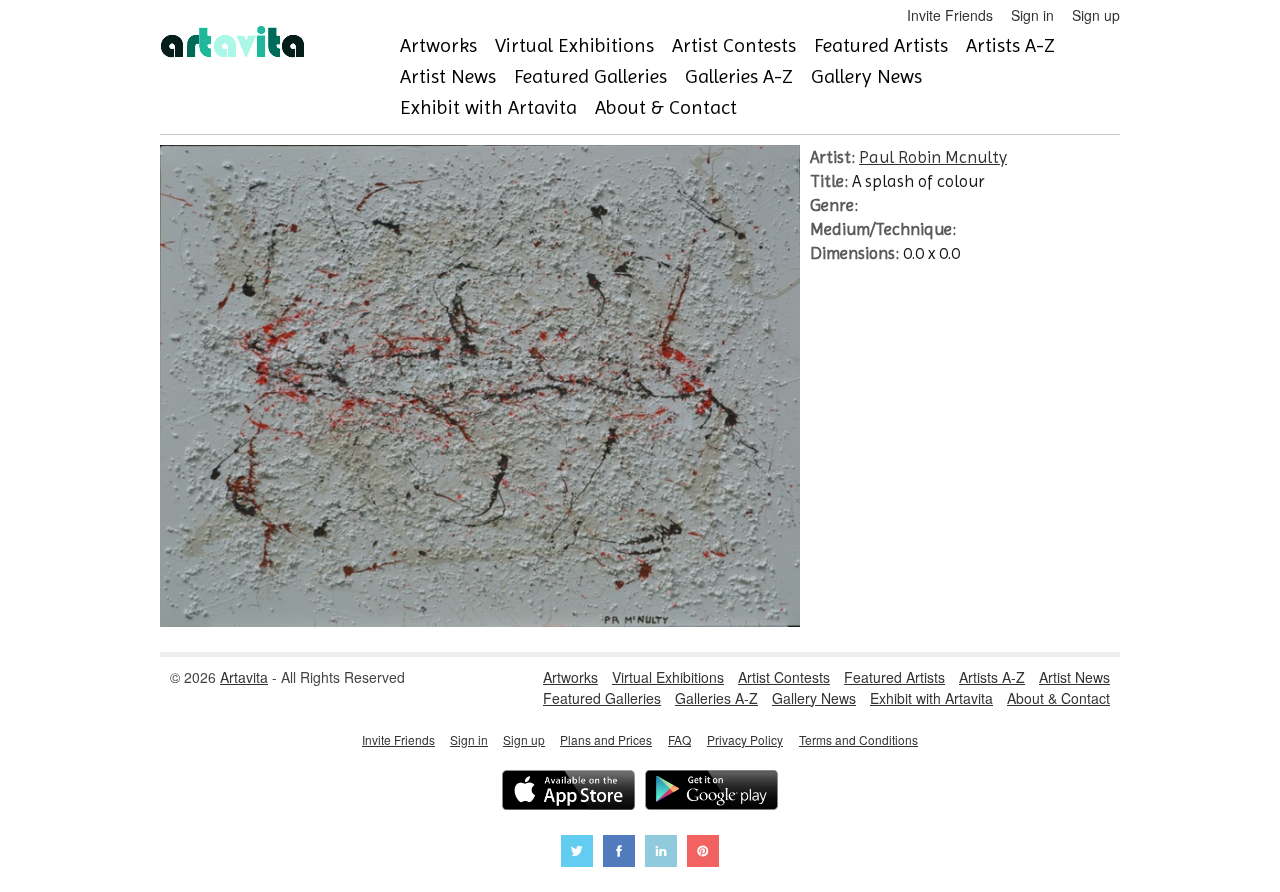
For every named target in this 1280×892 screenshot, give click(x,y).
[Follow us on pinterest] (703, 853)
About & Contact (666, 107)
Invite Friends (950, 15)
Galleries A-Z (739, 76)
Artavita (244, 677)
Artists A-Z (1010, 45)
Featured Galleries (590, 76)
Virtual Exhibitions (574, 45)
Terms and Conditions (858, 739)
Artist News (448, 76)
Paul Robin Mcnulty (933, 157)
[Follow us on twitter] (577, 853)
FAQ (679, 739)
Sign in (1032, 15)
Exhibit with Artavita (488, 107)
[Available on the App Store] (568, 792)
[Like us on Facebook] (619, 853)
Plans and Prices (606, 739)
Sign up (1096, 15)
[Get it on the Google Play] (711, 792)
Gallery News (866, 76)
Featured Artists (881, 45)
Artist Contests (734, 45)
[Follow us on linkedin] (661, 853)
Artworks (438, 45)
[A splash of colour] (480, 621)
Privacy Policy (745, 739)
